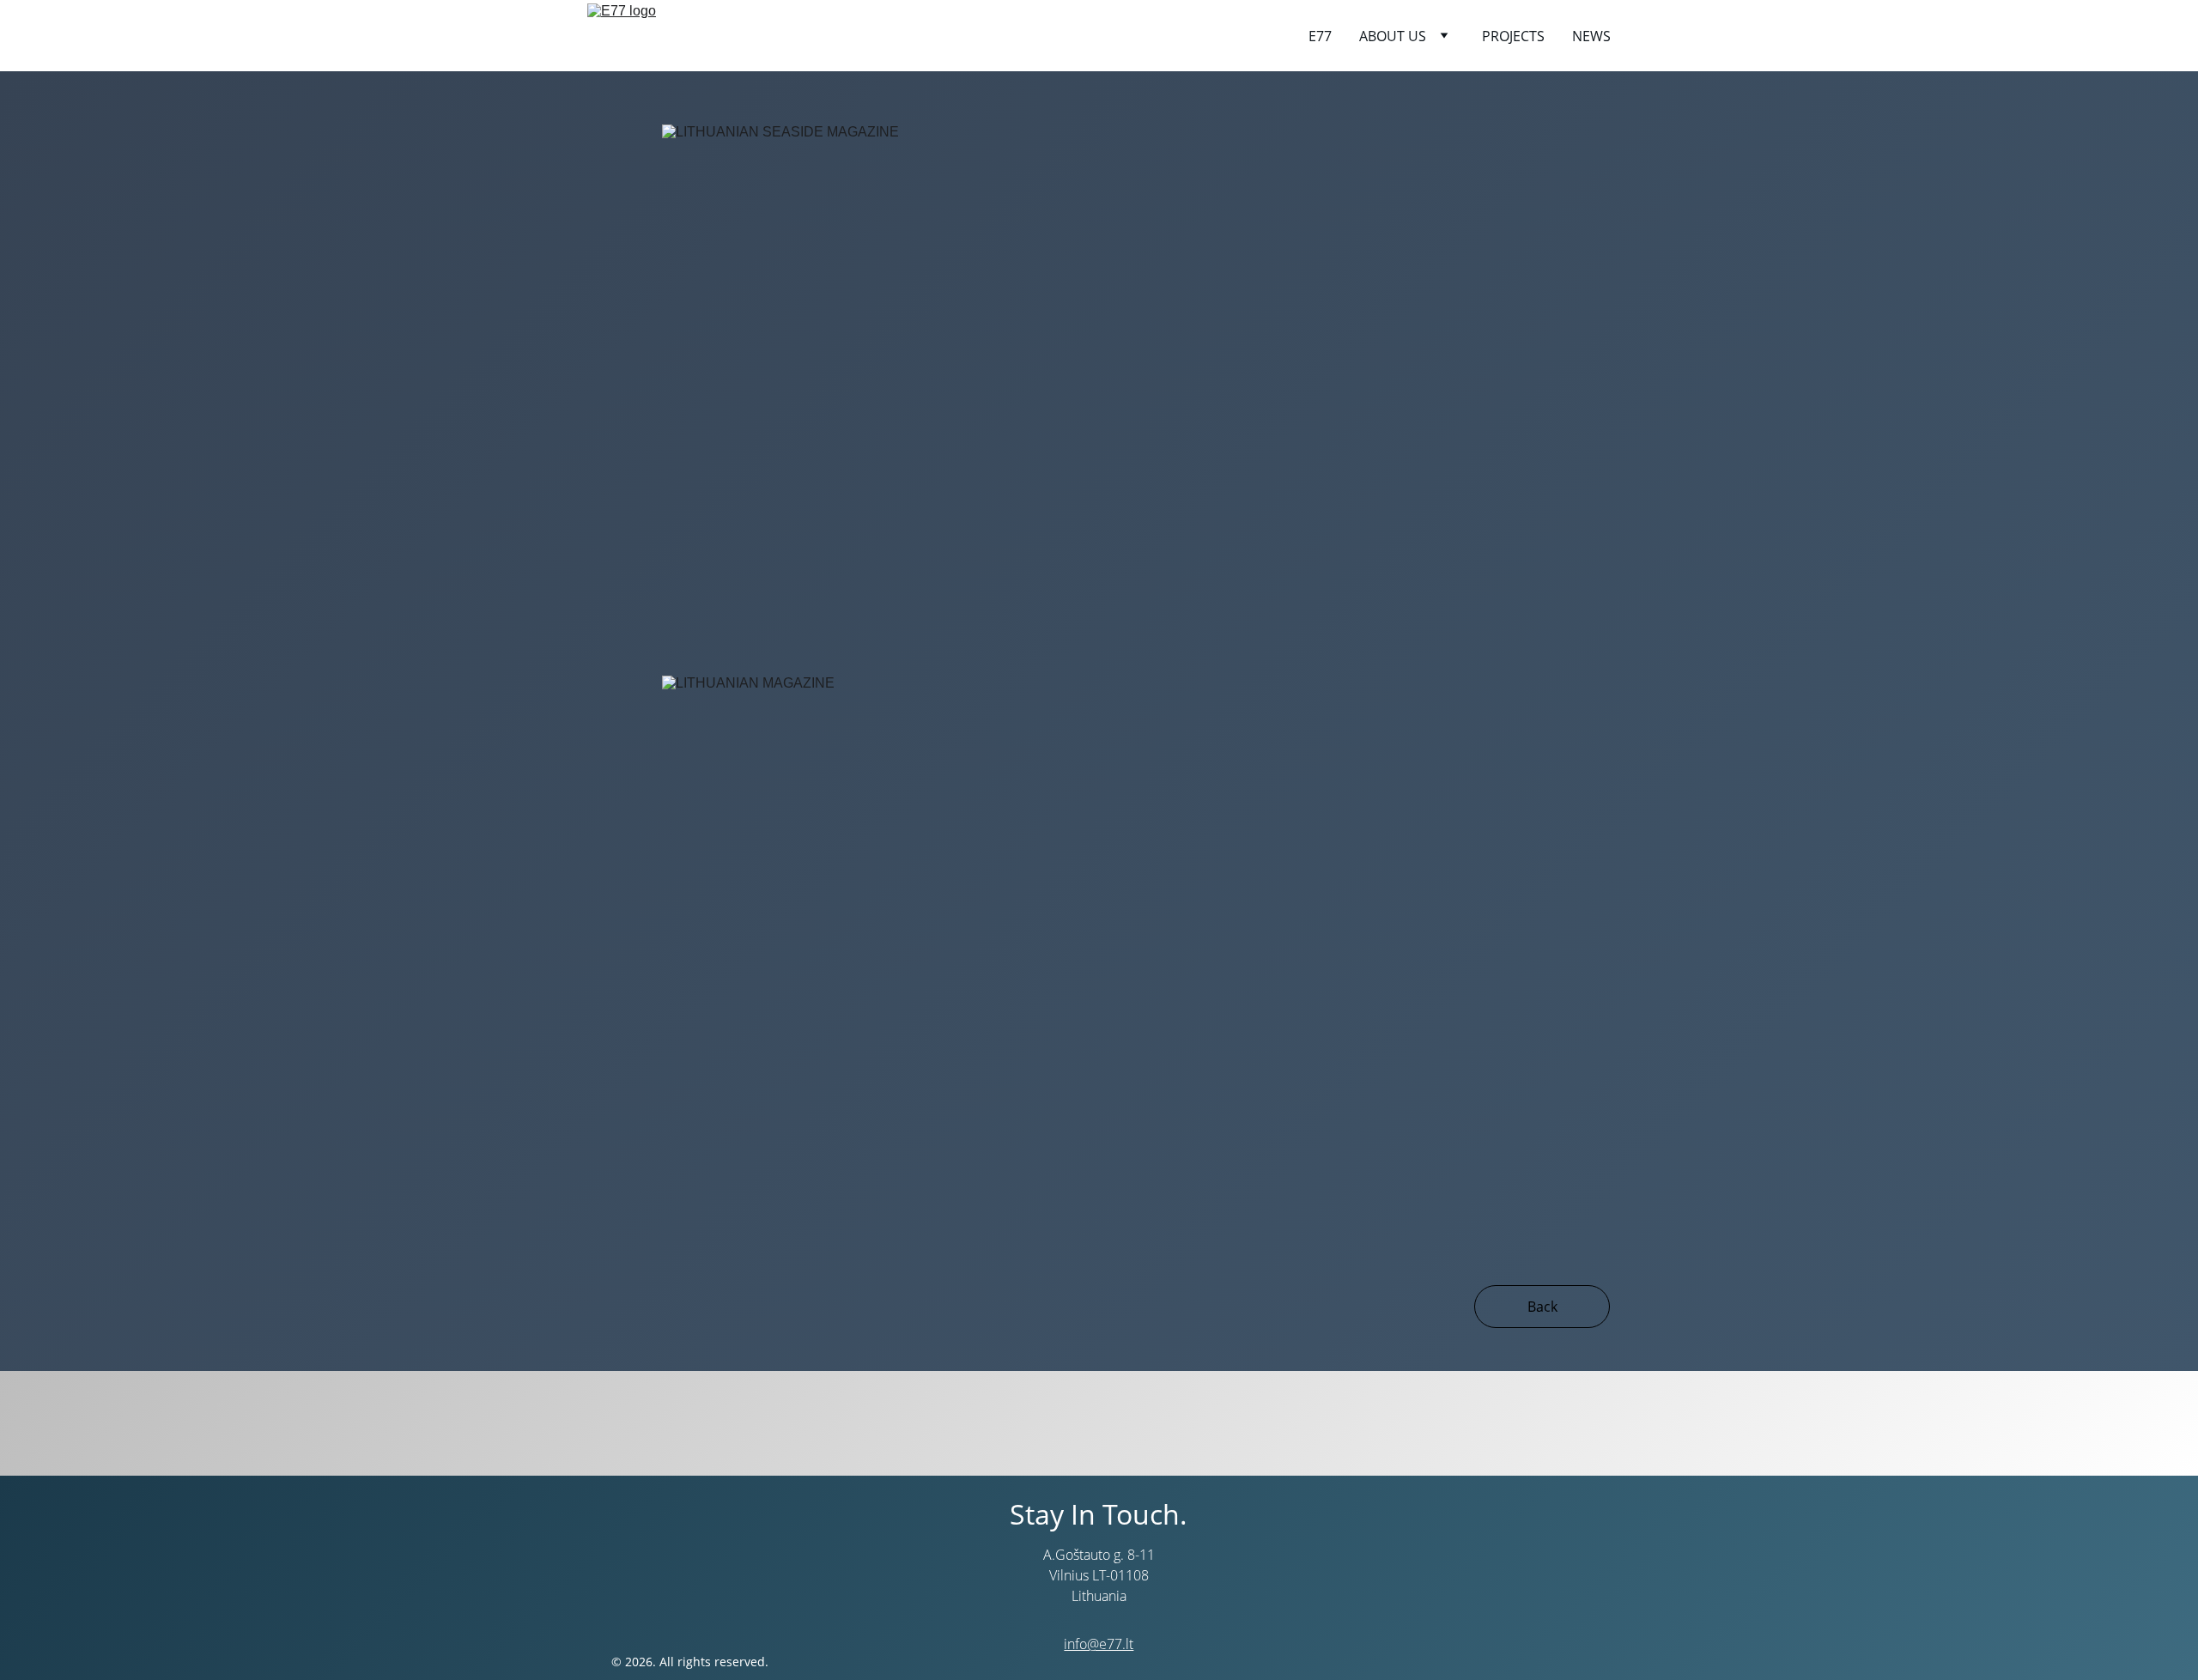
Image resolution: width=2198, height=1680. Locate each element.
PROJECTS (1513, 36)
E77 (1320, 36)
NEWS (1591, 36)
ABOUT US (1393, 36)
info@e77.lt (1099, 1644)
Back (1542, 1307)
